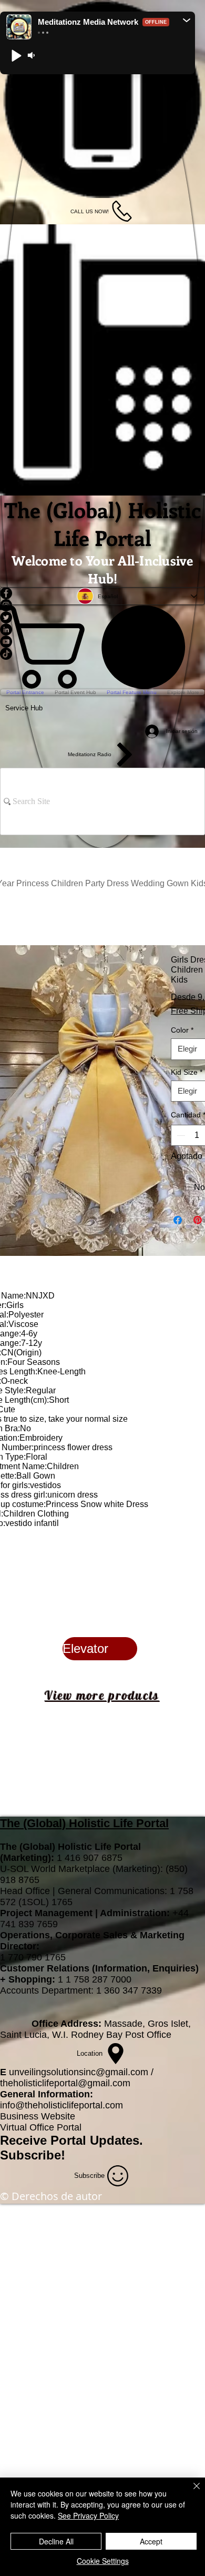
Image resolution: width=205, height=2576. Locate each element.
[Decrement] (180, 1135)
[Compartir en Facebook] (178, 1220)
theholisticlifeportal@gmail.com (65, 2083)
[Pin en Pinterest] (198, 1220)
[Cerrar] (190, 2492)
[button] (187, 20)
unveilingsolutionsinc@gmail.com (79, 2072)
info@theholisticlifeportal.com (61, 2105)
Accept (151, 2541)
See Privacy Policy (88, 2515)
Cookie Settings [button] (103, 2561)
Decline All (56, 2541)
